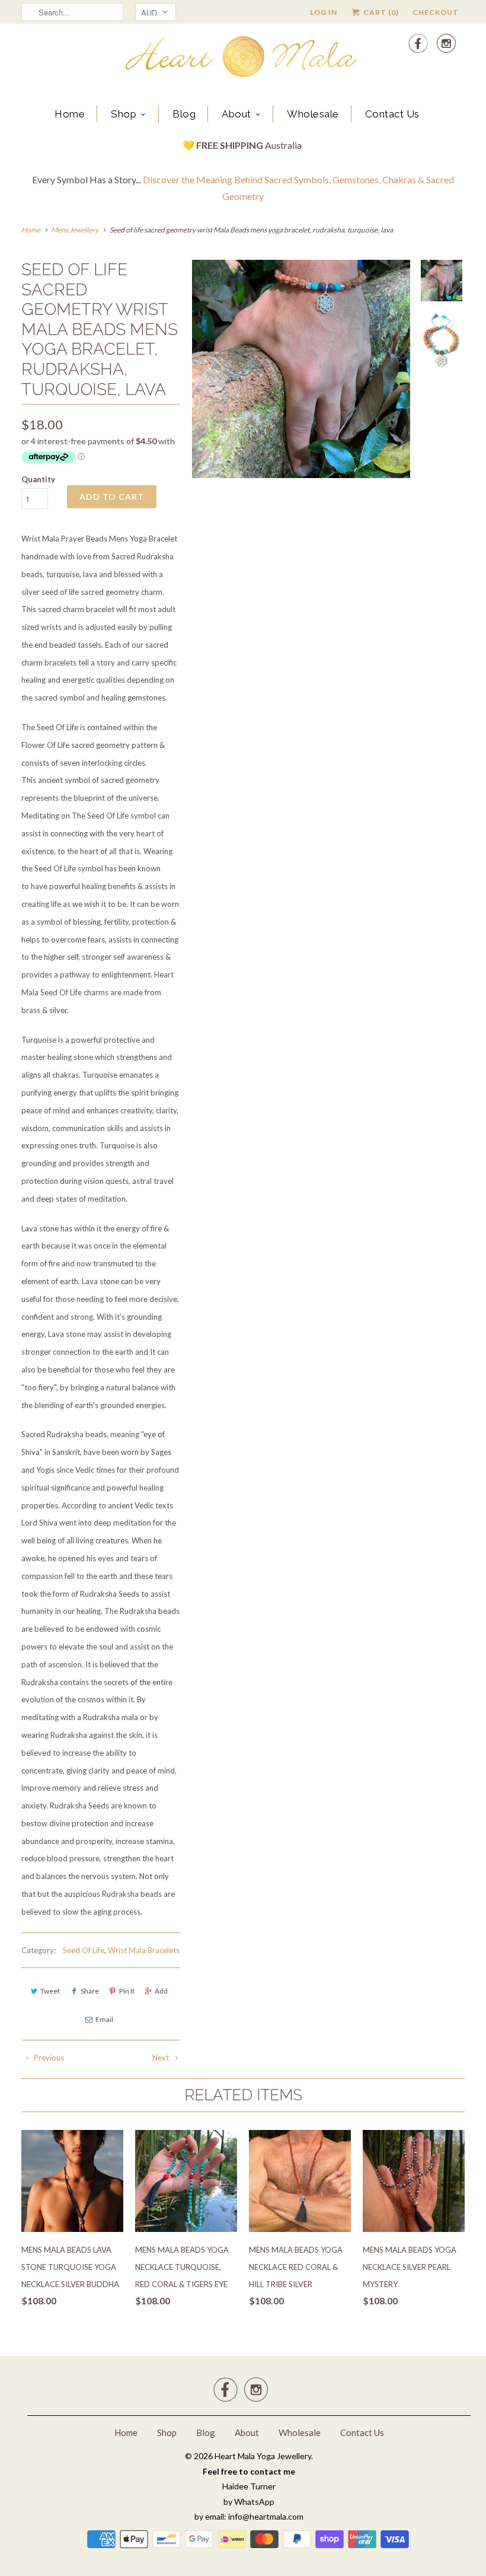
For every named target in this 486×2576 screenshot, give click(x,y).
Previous (48, 2058)
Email (104, 2019)
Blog (184, 114)
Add (161, 1991)
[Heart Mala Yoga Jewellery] (243, 59)
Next (162, 2058)
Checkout (436, 12)
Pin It (127, 1991)
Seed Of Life (84, 1950)
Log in (324, 12)
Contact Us (392, 114)
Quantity (38, 479)
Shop (124, 114)
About (236, 114)
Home (70, 114)
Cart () (380, 12)
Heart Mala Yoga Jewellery (263, 2456)
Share (90, 1991)
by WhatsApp (249, 2502)
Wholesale (313, 114)
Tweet (50, 1991)
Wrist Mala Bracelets (144, 1950)
